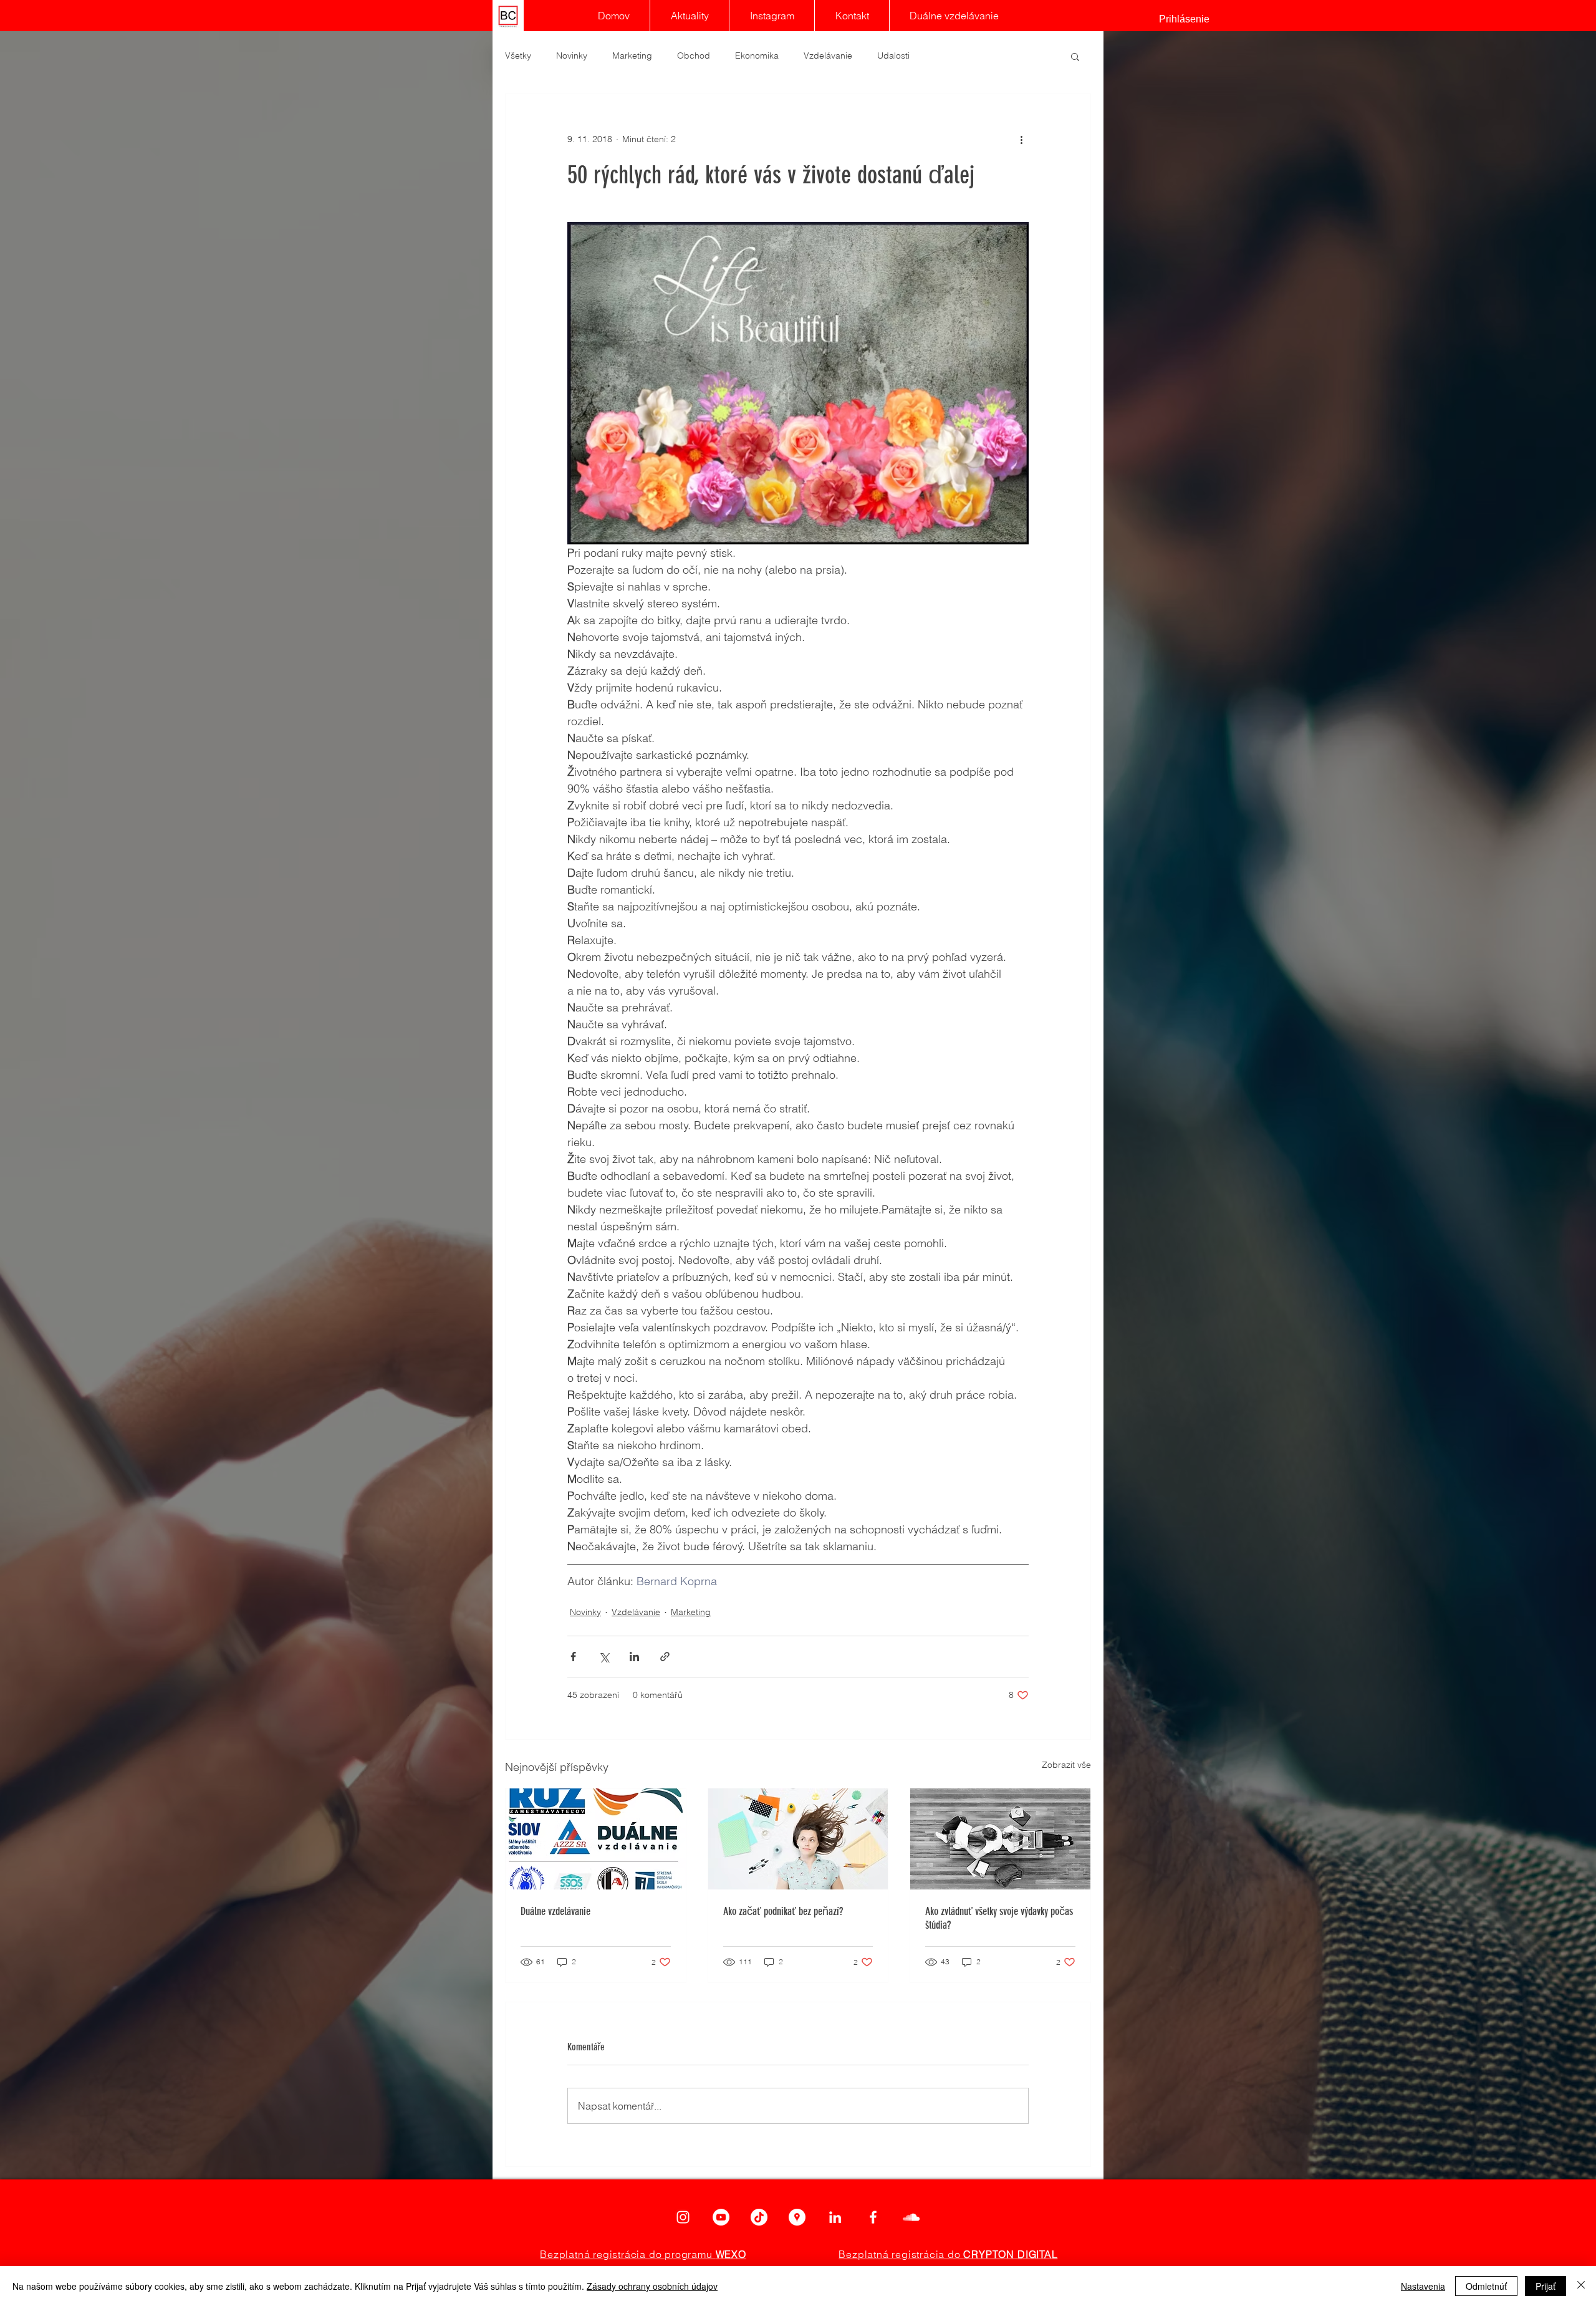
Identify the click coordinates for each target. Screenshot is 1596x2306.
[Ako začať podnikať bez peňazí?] (798, 1839)
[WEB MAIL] (911, 2217)
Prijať (1546, 2286)
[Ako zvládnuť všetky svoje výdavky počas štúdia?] (1000, 1839)
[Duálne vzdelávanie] (596, 1839)
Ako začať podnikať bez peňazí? (783, 1911)
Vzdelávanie (828, 55)
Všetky (518, 55)
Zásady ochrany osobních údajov (652, 2286)
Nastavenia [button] (1423, 2286)
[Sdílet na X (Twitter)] (604, 1657)
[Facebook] (873, 2217)
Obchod (694, 55)
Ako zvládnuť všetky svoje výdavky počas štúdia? (999, 1918)
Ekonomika (757, 55)
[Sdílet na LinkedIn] (634, 1657)
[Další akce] (1021, 139)
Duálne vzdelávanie (555, 1911)
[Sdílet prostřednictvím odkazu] (665, 1657)
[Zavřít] (1581, 2286)
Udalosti (893, 55)
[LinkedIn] (835, 2217)
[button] (1075, 56)
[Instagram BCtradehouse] (683, 2217)
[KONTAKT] (797, 2217)
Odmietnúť (1486, 2286)
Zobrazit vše (1066, 1765)
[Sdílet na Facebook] (573, 1657)
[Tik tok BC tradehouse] (759, 2217)
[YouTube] (721, 2217)
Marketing (632, 55)
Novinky (572, 55)
